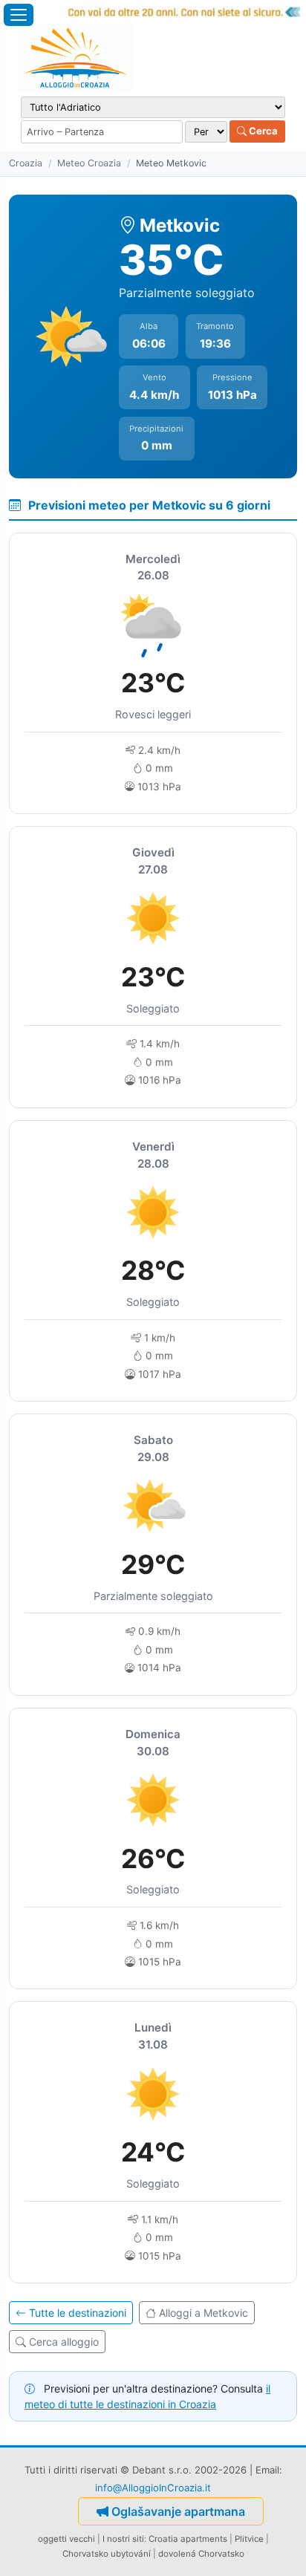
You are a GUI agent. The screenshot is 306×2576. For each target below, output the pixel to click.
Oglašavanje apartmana (178, 2511)
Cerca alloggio (64, 2342)
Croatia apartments (188, 2539)
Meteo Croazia (89, 163)
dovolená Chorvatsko (201, 2554)
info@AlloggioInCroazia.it (153, 2488)
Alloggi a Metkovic (204, 2313)
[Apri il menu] (19, 15)
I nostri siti (123, 2539)
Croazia (26, 163)
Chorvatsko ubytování (107, 2554)
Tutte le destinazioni (78, 2313)
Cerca (262, 131)
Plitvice (249, 2539)
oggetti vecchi (66, 2539)
